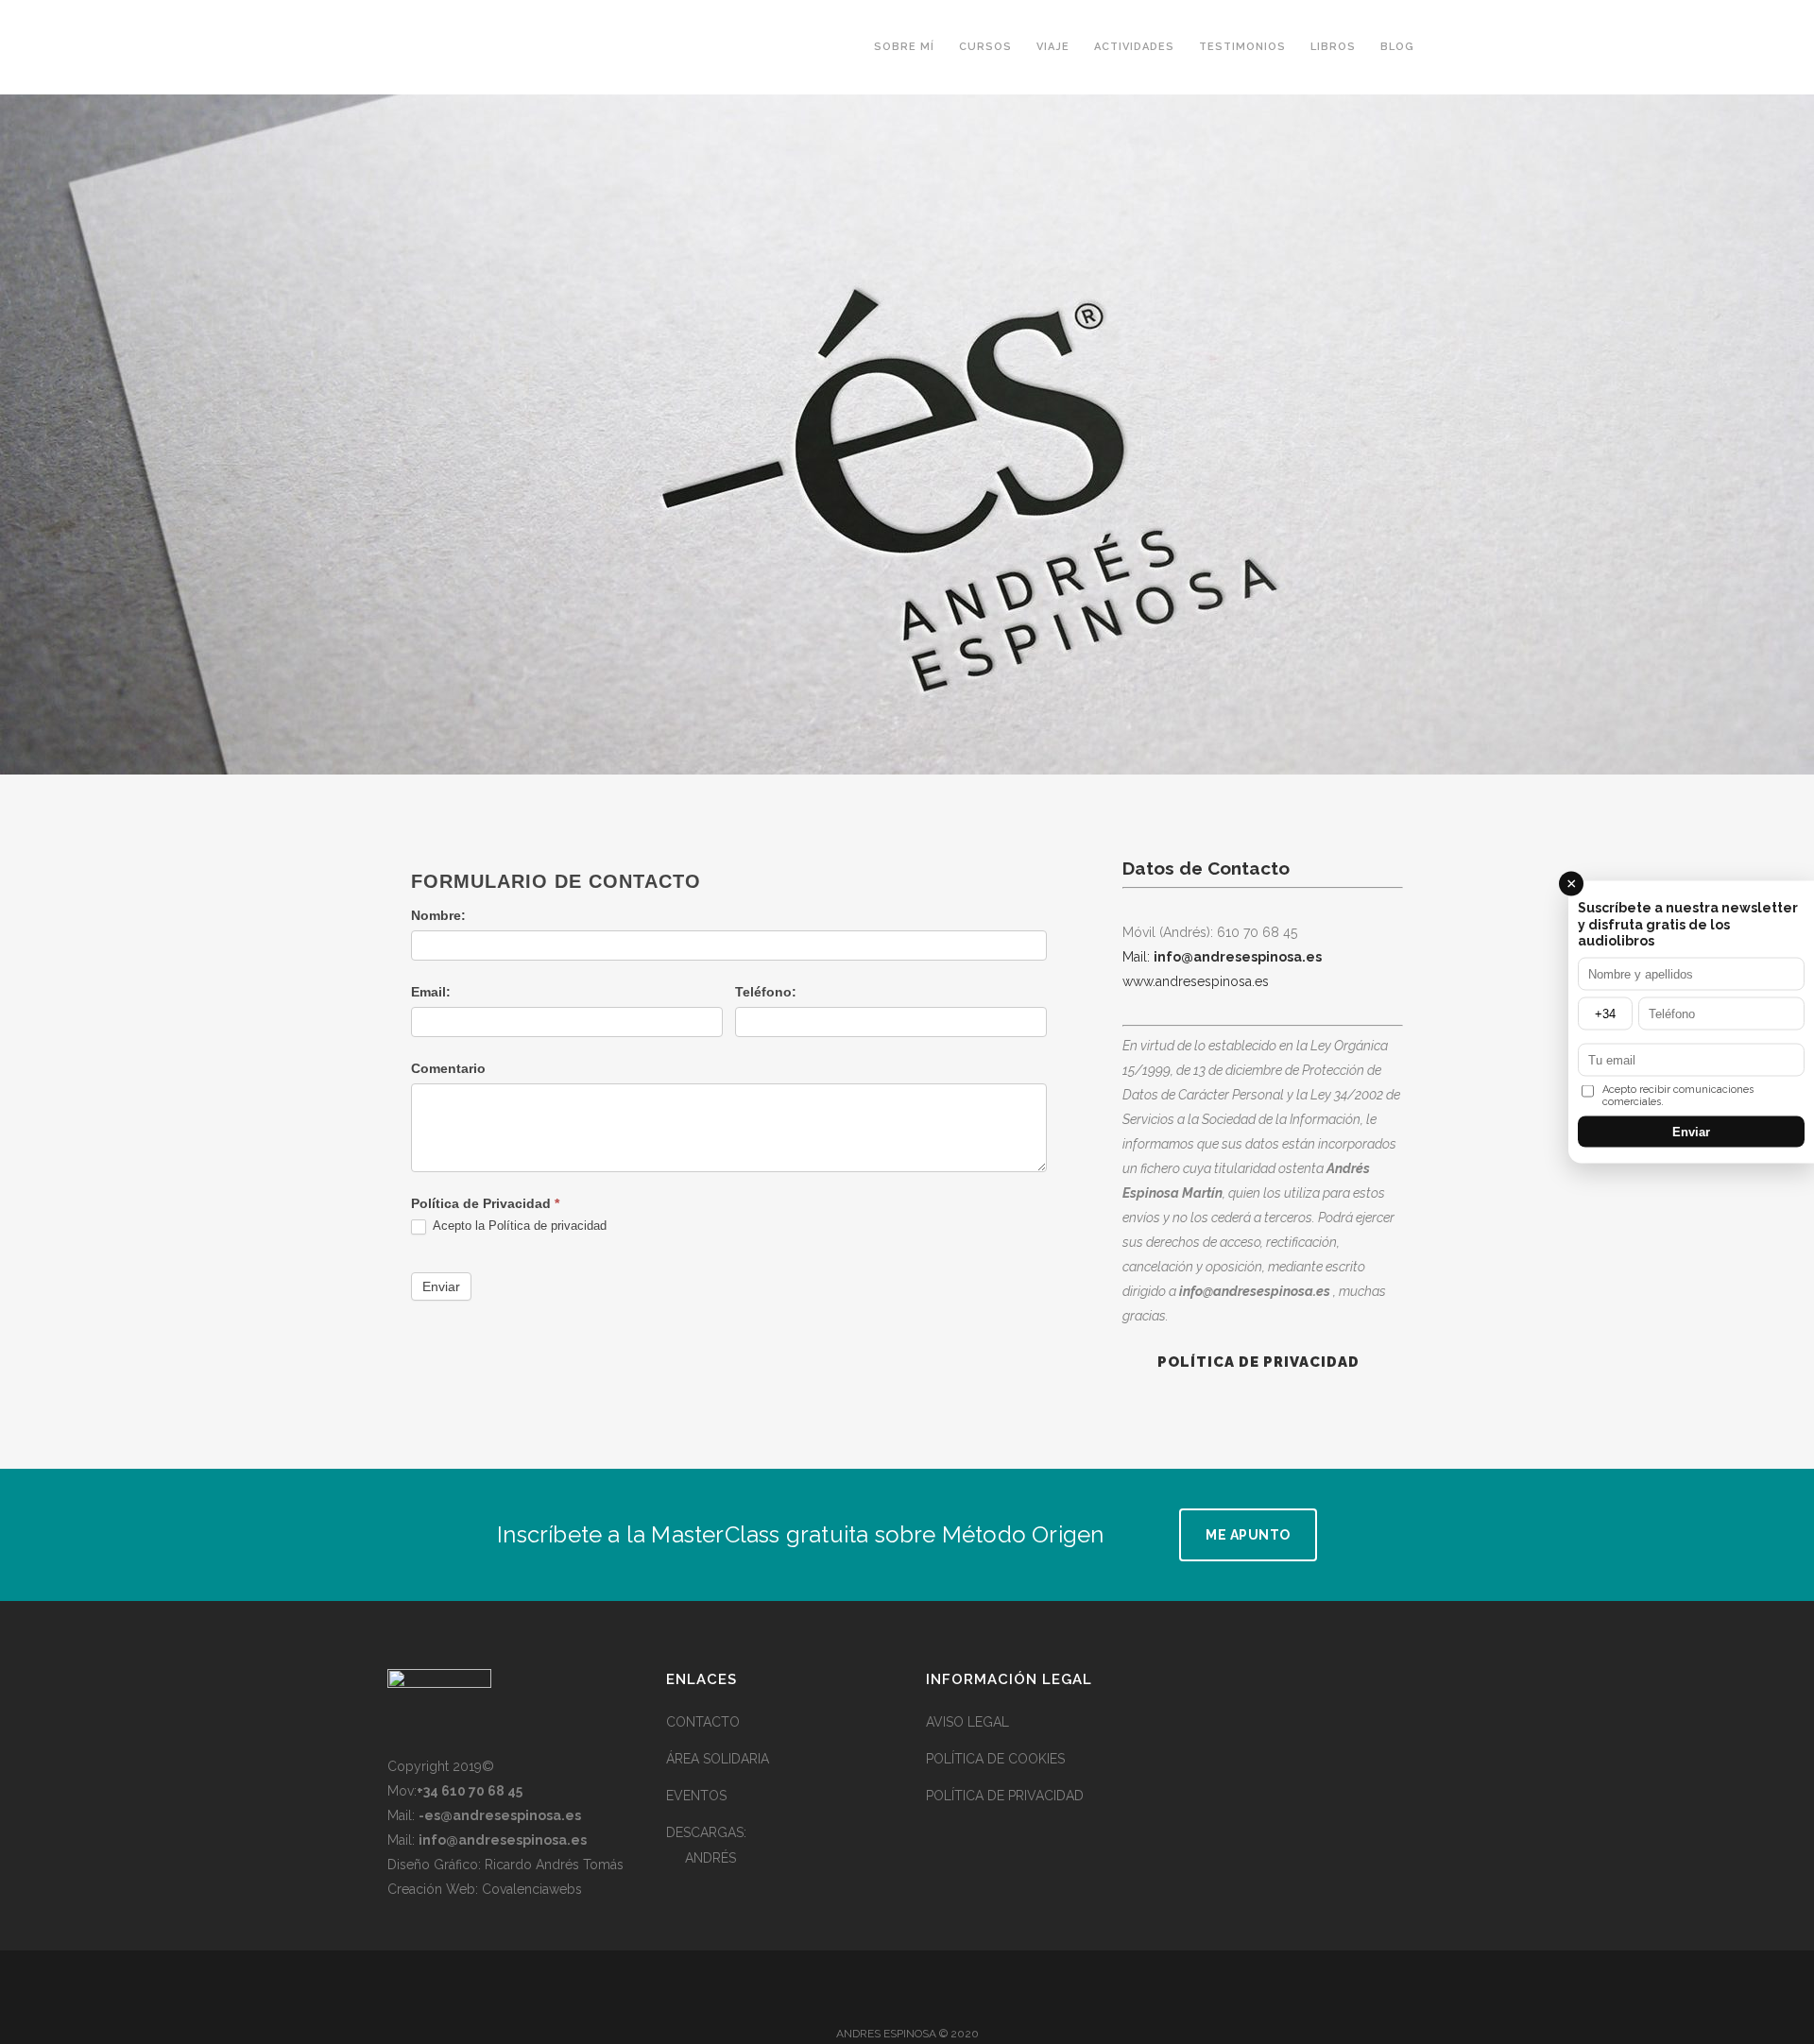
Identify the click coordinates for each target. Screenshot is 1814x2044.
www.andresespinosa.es (1196, 981)
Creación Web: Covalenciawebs (485, 1889)
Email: (431, 992)
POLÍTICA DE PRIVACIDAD (1005, 1796)
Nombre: (438, 915)
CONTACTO (703, 1722)
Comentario (448, 1068)
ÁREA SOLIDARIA (718, 1759)
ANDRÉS (710, 1858)
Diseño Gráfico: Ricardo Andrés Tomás (505, 1865)
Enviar (441, 1286)
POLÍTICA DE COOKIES (995, 1759)
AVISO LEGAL (967, 1722)
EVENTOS (696, 1796)
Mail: (1138, 957)
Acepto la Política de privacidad (518, 1226)
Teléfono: (766, 992)
